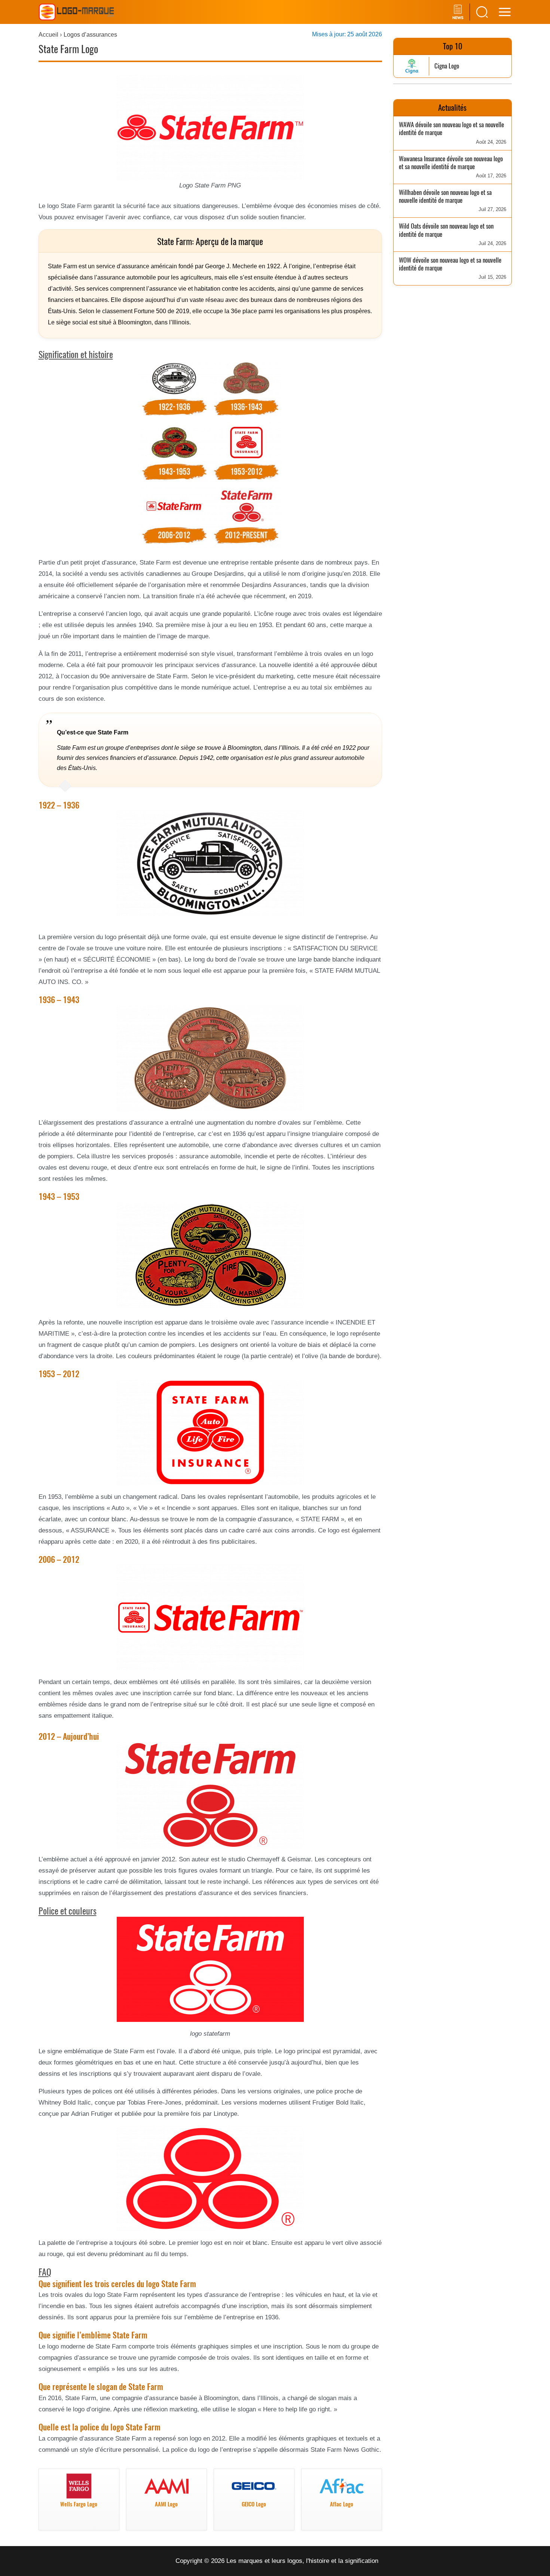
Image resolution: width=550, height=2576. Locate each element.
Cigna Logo (447, 66)
